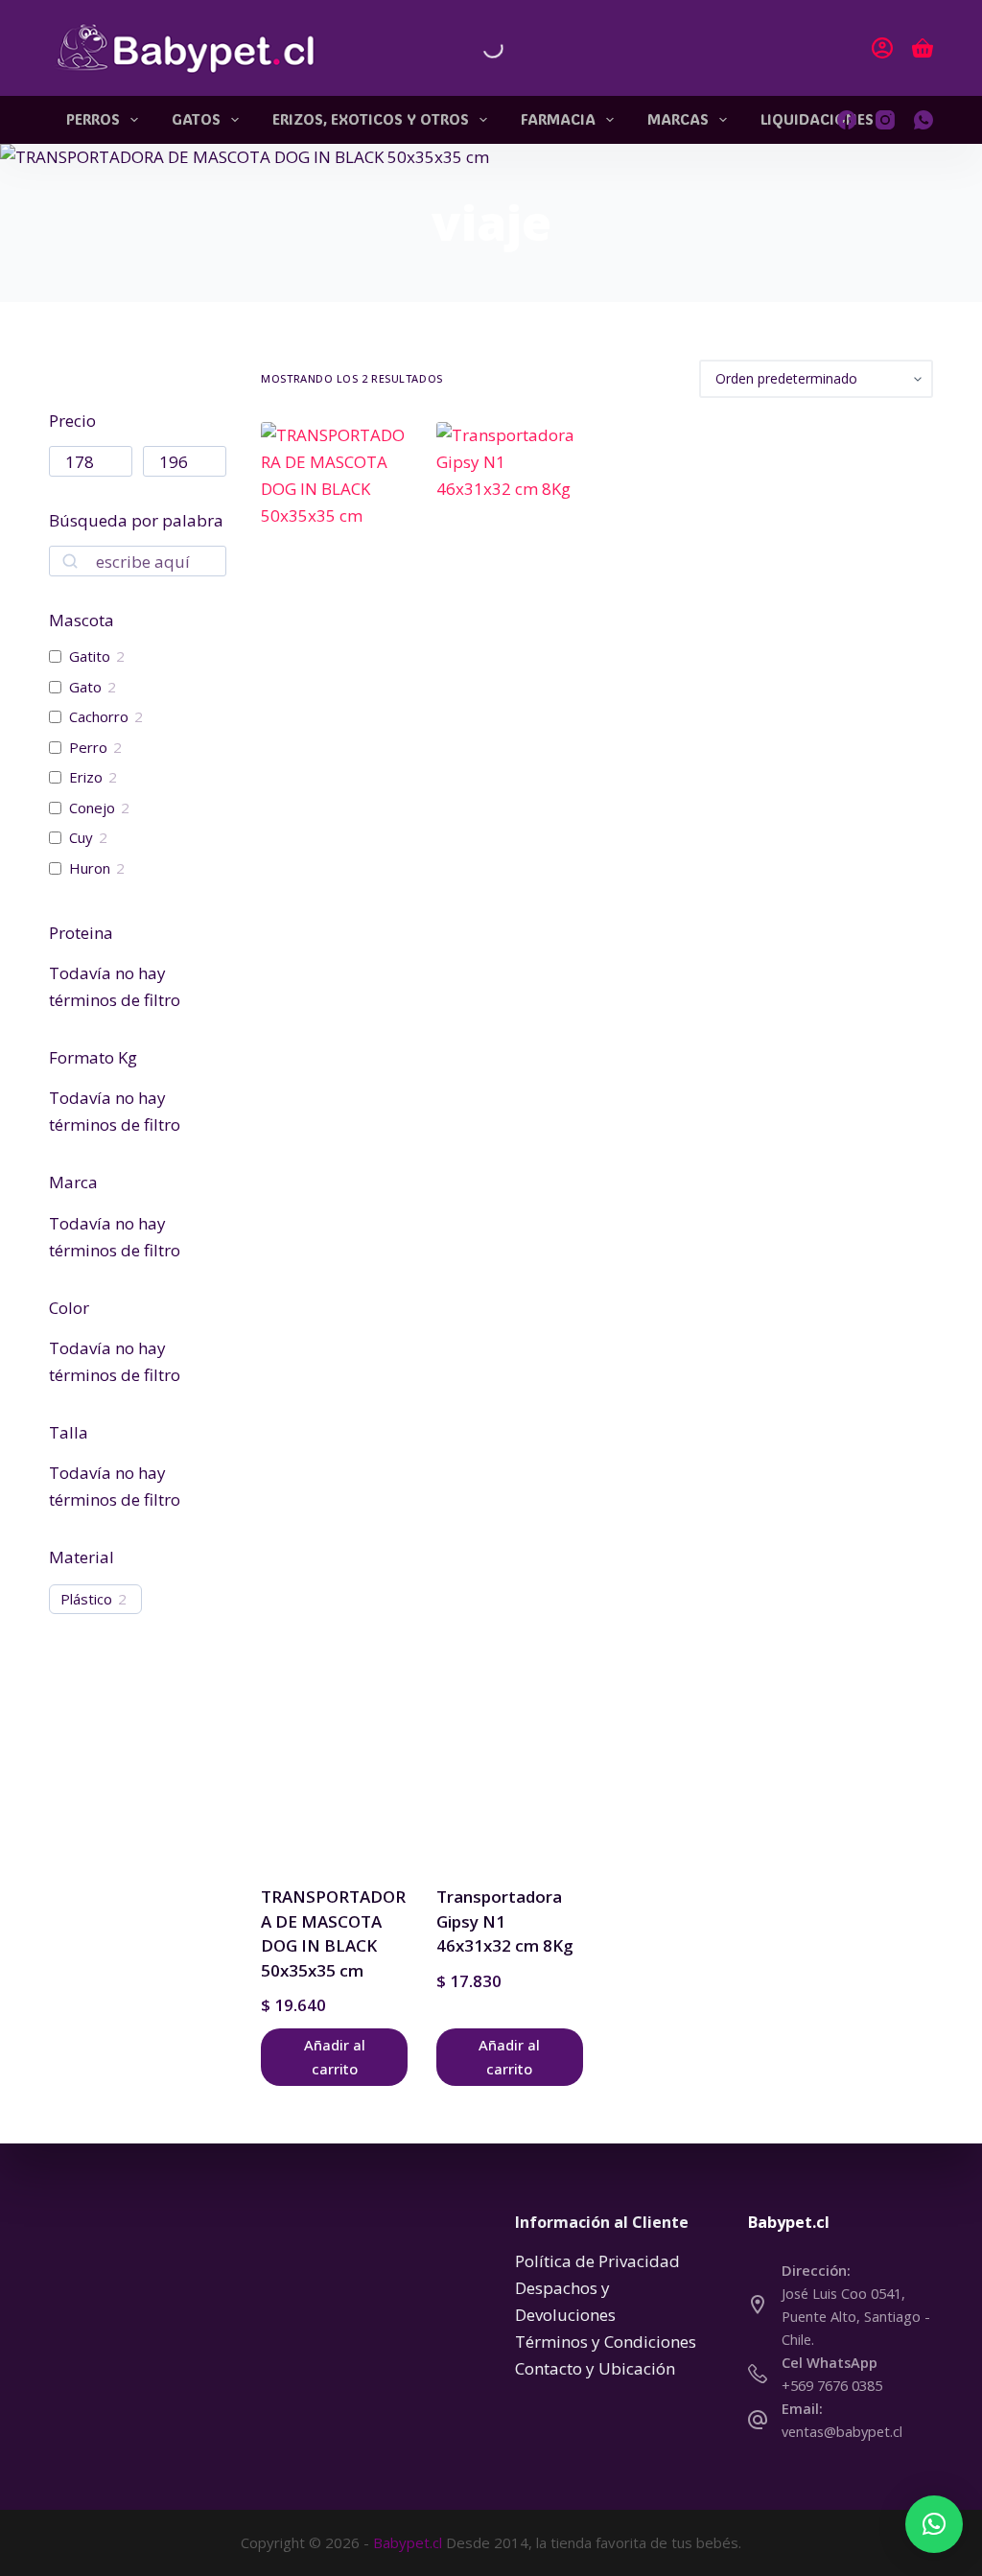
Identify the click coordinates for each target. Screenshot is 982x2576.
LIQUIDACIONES (817, 119)
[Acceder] (882, 48)
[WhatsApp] (924, 120)
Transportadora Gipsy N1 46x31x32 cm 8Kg (505, 1921)
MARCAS (678, 119)
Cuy (81, 838)
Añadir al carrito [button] (335, 2057)
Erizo (86, 777)
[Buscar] (477, 48)
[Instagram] (885, 120)
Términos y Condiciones (606, 2342)
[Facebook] (847, 120)
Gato (85, 687)
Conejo (92, 808)
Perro (88, 748)
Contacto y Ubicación (595, 2368)
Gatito (90, 656)
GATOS (196, 119)
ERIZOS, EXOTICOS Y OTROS (371, 119)
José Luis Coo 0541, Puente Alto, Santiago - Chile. (856, 2316)
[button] (934, 2524)
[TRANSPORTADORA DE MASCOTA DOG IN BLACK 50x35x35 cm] (334, 1141)
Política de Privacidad (597, 2261)
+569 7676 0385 (832, 2385)
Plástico (86, 1599)
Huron (90, 868)
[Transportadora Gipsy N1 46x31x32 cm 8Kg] (510, 1141)
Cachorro (99, 717)
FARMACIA (558, 119)
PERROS (93, 119)
